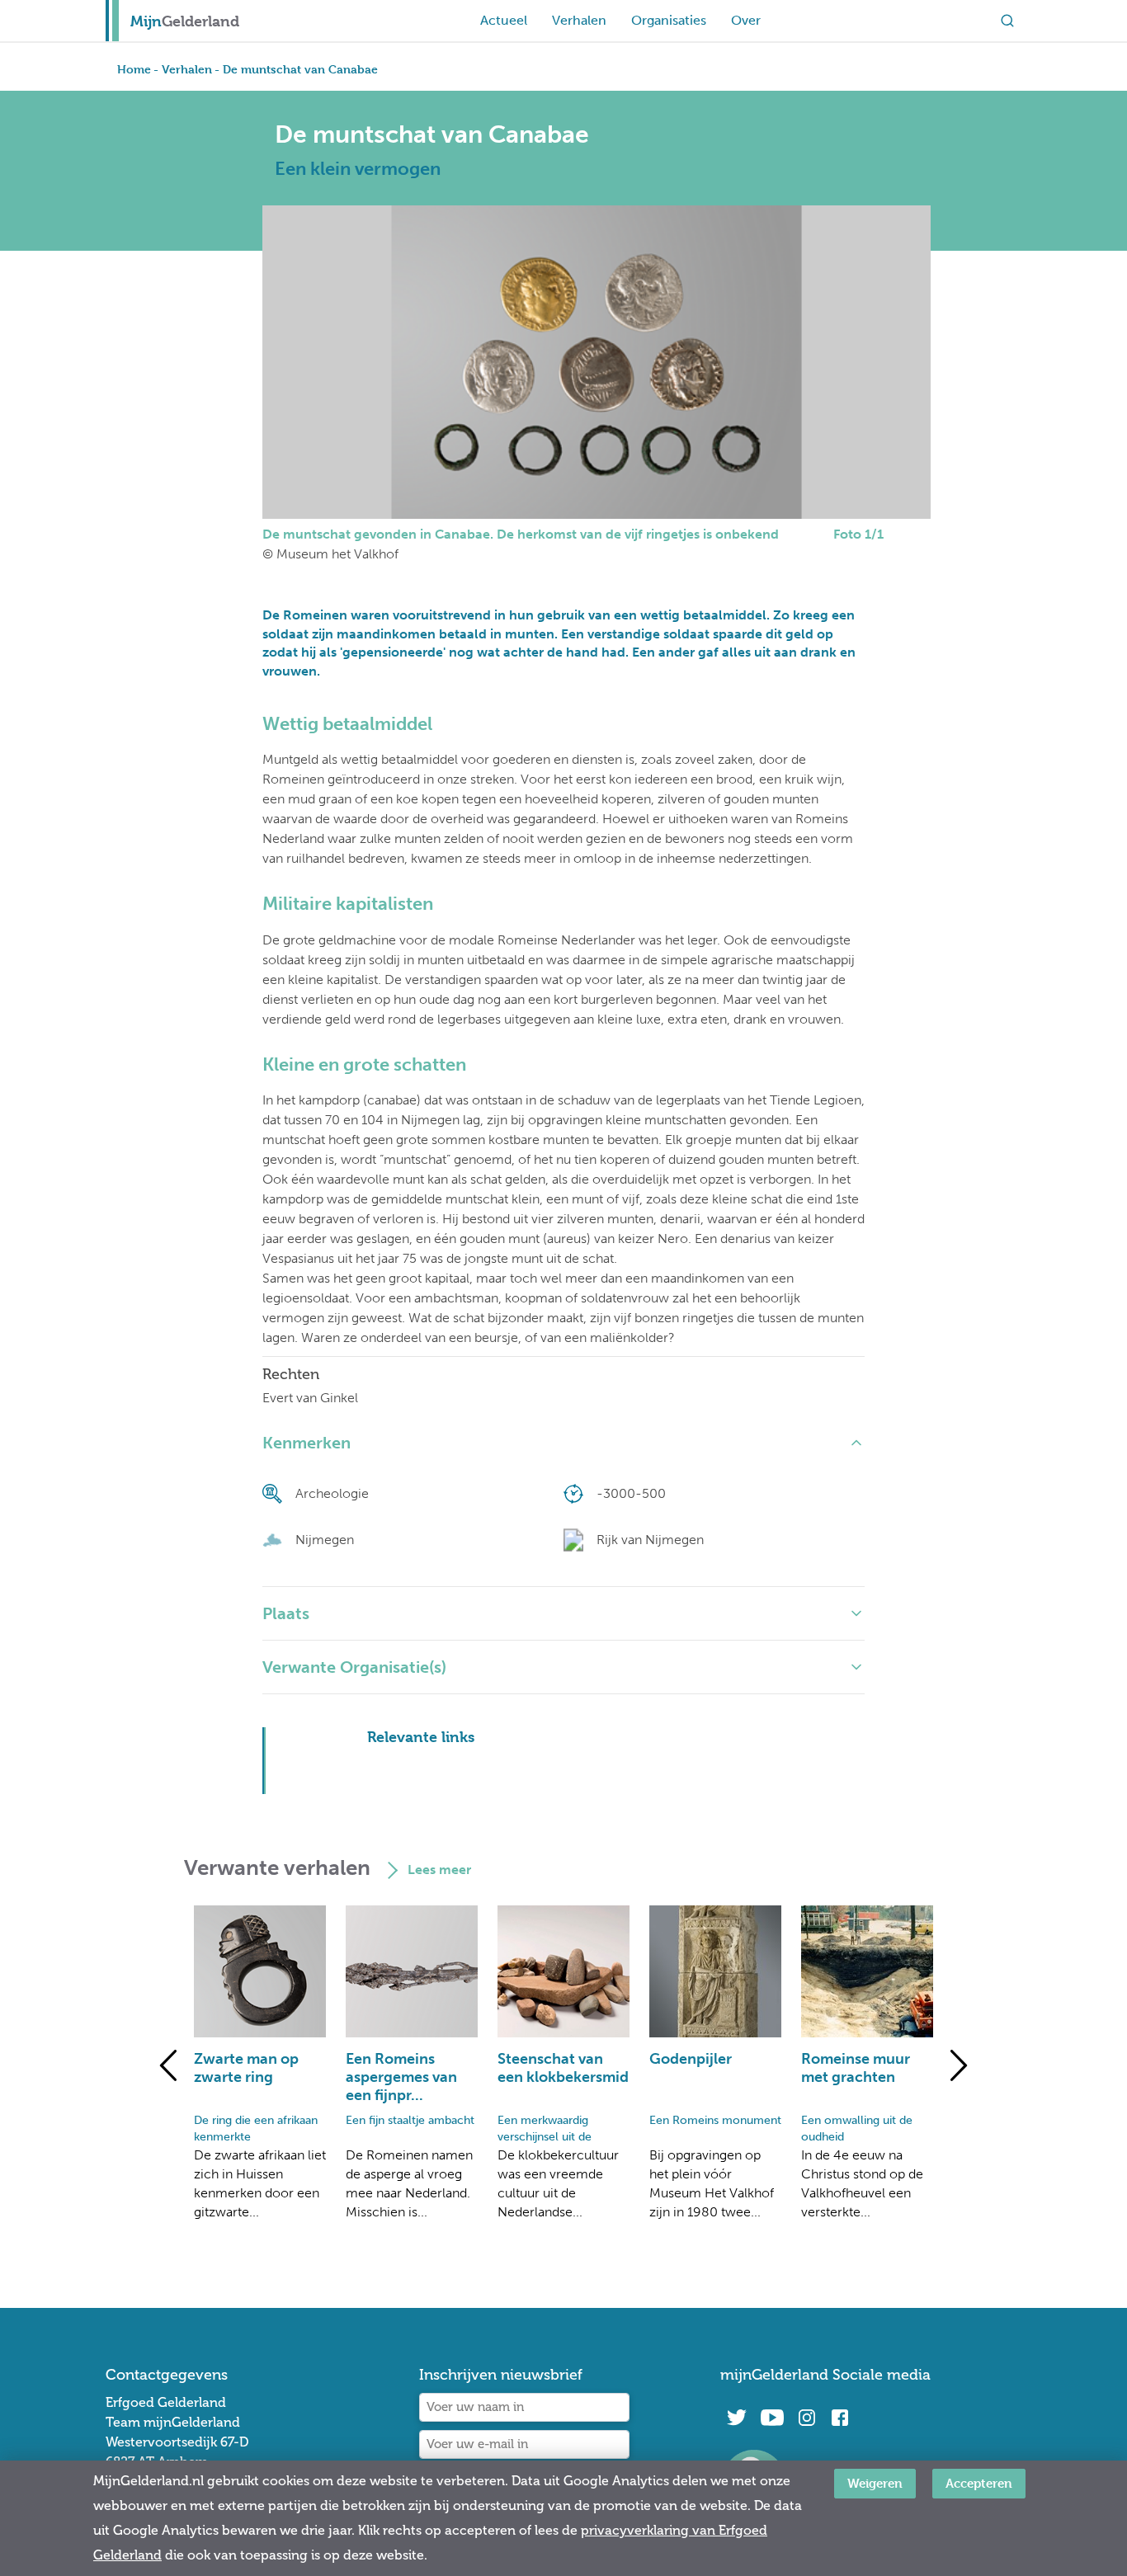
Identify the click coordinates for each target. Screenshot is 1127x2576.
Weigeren (875, 2483)
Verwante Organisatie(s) (354, 1667)
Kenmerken (307, 1443)
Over (746, 20)
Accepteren (979, 2483)
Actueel (504, 20)
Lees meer (439, 1870)
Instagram (807, 2418)
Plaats (286, 1613)
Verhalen (579, 20)
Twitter (737, 2418)
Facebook (840, 2418)
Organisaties (669, 20)
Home (134, 69)
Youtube (772, 2418)
